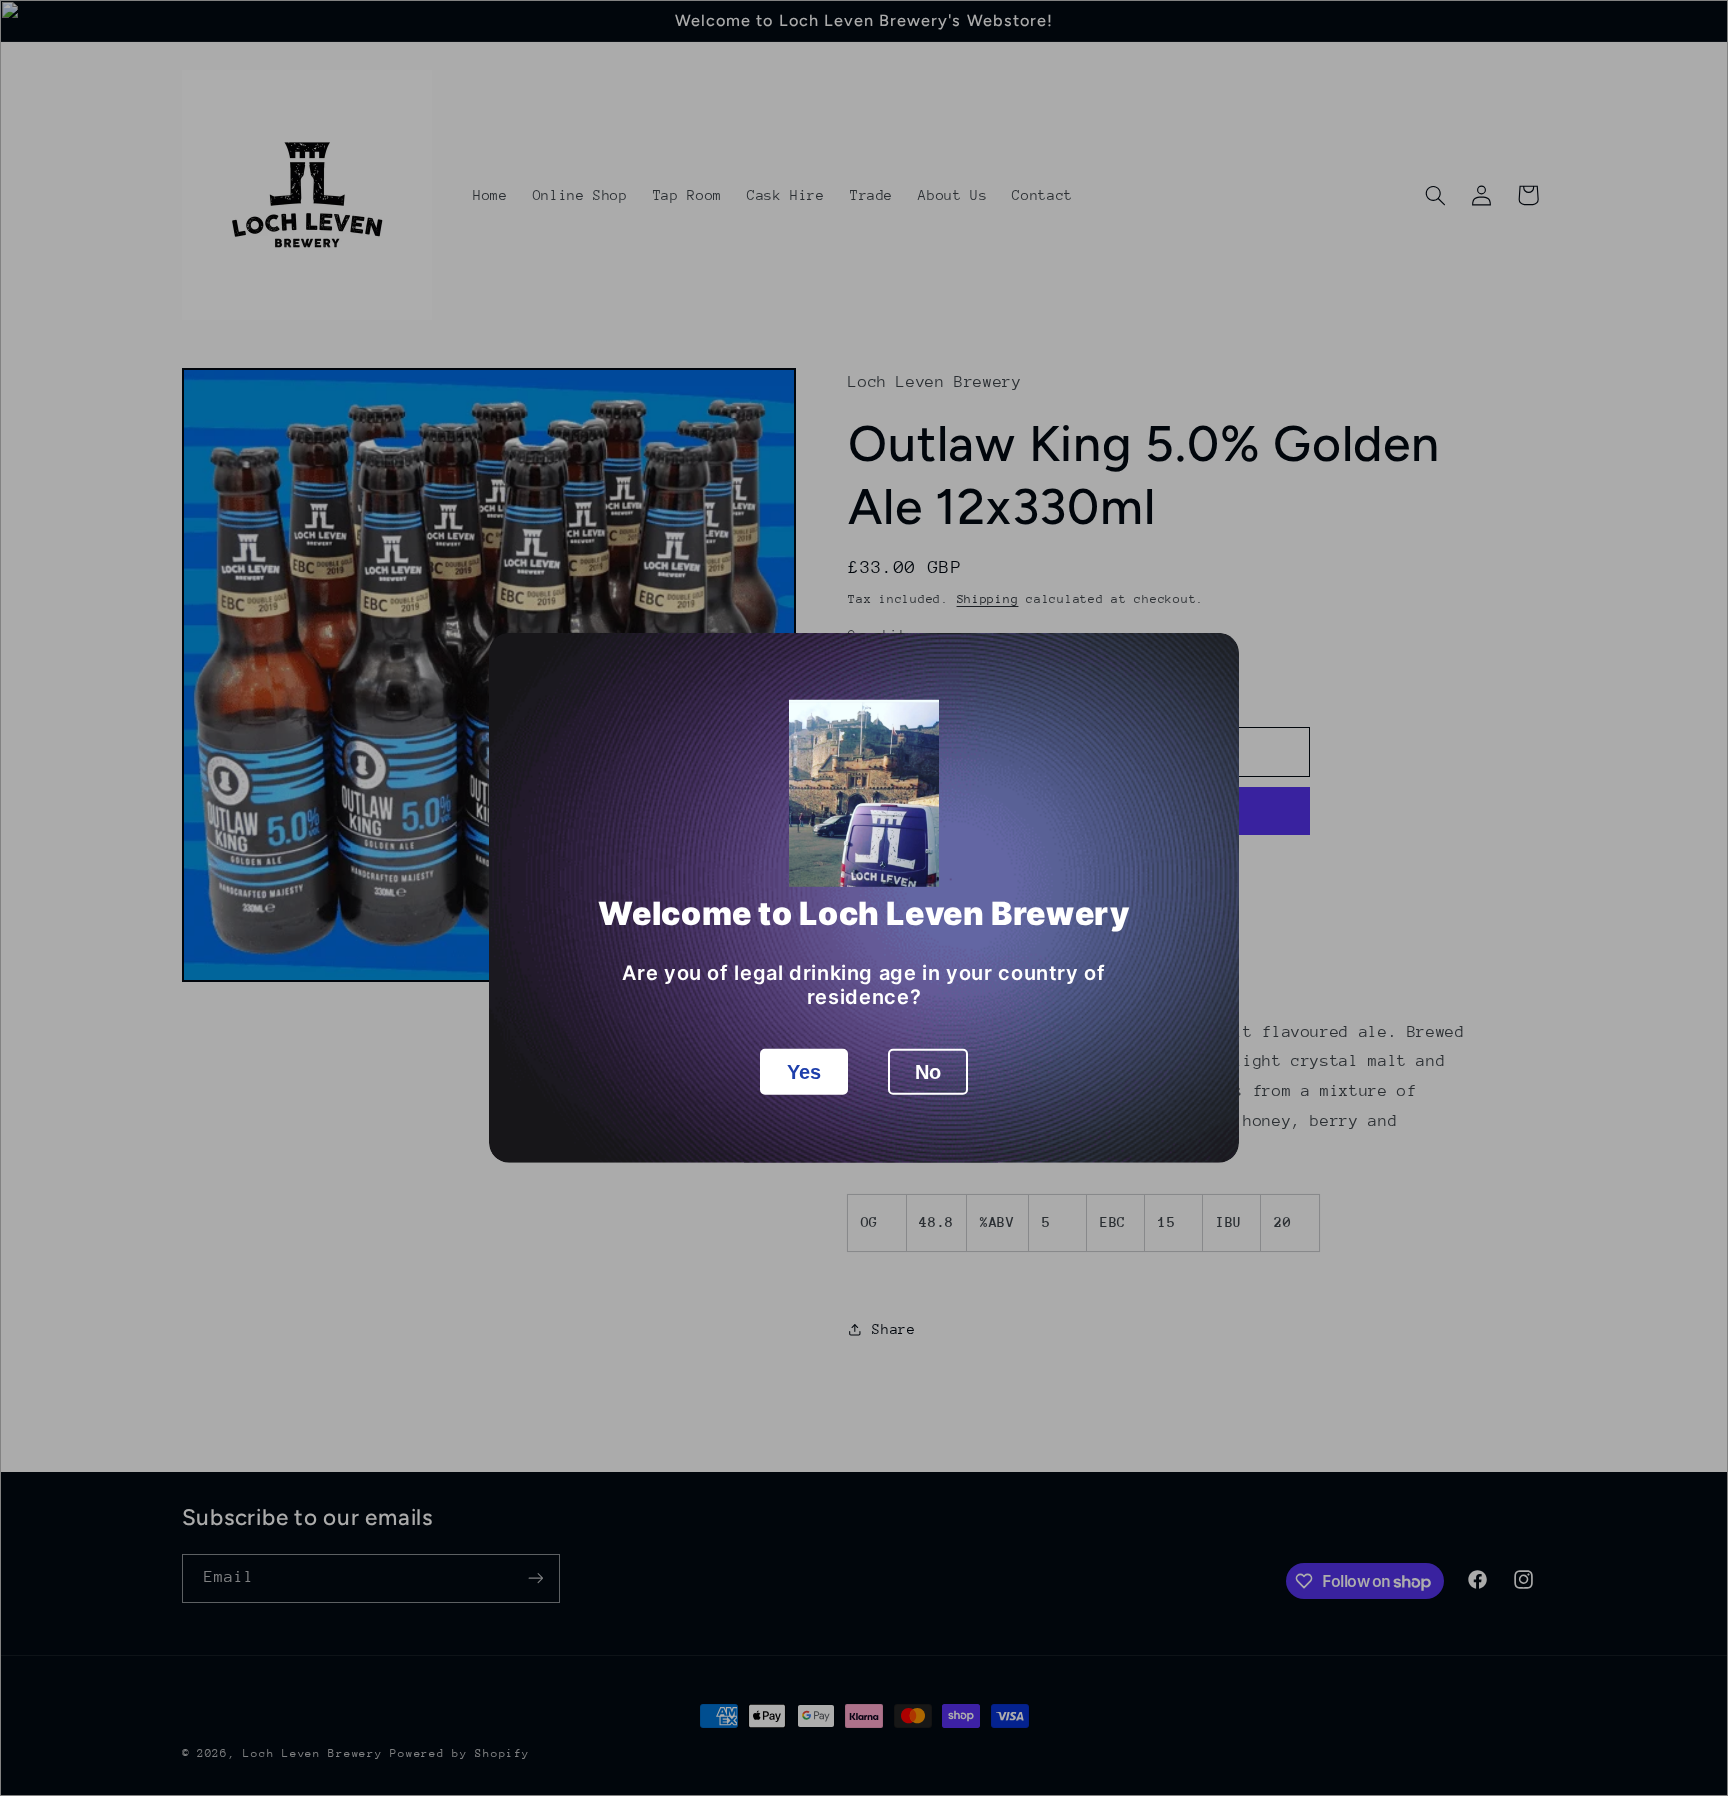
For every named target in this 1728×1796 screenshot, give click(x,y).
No (928, 1072)
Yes (804, 1072)
